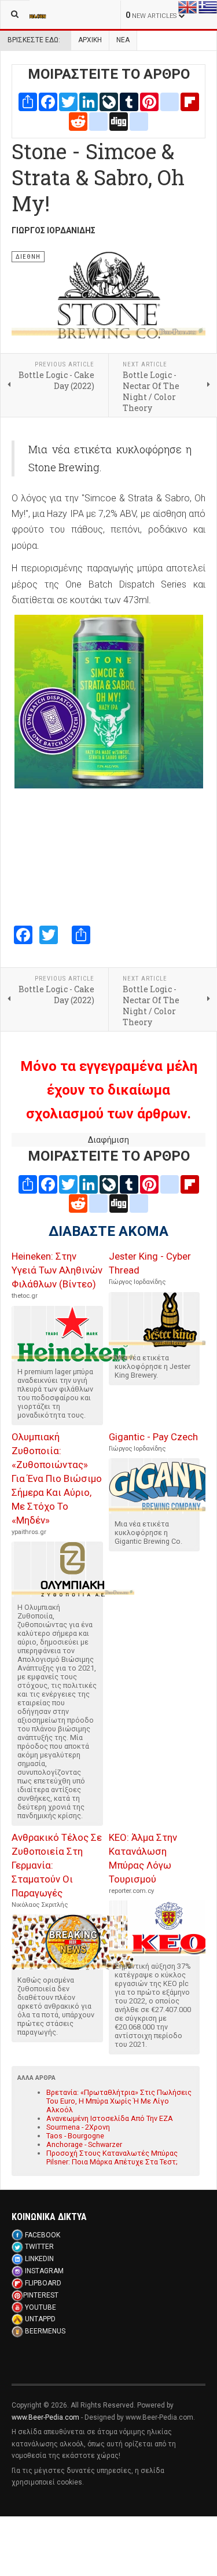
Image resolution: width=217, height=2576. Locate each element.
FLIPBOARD (43, 2283)
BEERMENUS (45, 2331)
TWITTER (39, 2247)
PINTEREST (41, 2295)
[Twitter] (68, 101)
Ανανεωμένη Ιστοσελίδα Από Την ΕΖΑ (110, 2118)
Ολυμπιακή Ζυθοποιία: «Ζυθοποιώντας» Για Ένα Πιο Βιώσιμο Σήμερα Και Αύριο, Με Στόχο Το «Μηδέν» (57, 1478)
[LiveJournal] (109, 101)
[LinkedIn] (89, 101)
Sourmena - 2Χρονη (78, 2127)
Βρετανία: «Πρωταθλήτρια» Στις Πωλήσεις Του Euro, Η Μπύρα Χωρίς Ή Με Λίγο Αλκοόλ (119, 2101)
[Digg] (119, 120)
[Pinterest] (149, 101)
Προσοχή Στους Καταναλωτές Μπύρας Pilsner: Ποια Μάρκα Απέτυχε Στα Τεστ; (112, 2157)
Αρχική (90, 40)
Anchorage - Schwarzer (84, 2144)
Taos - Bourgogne (75, 2136)
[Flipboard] (190, 101)
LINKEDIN (39, 2259)
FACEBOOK (43, 2235)
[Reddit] (78, 120)
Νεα (123, 40)
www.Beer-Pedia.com (45, 2417)
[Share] (28, 101)
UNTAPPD (40, 2319)
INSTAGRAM (44, 2271)
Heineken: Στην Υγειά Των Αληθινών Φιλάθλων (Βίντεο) (57, 1270)
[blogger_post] (170, 101)
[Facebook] (48, 101)
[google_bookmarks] (139, 120)
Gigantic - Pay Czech (153, 1437)
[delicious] (98, 120)
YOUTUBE (41, 2307)
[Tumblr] (129, 101)
